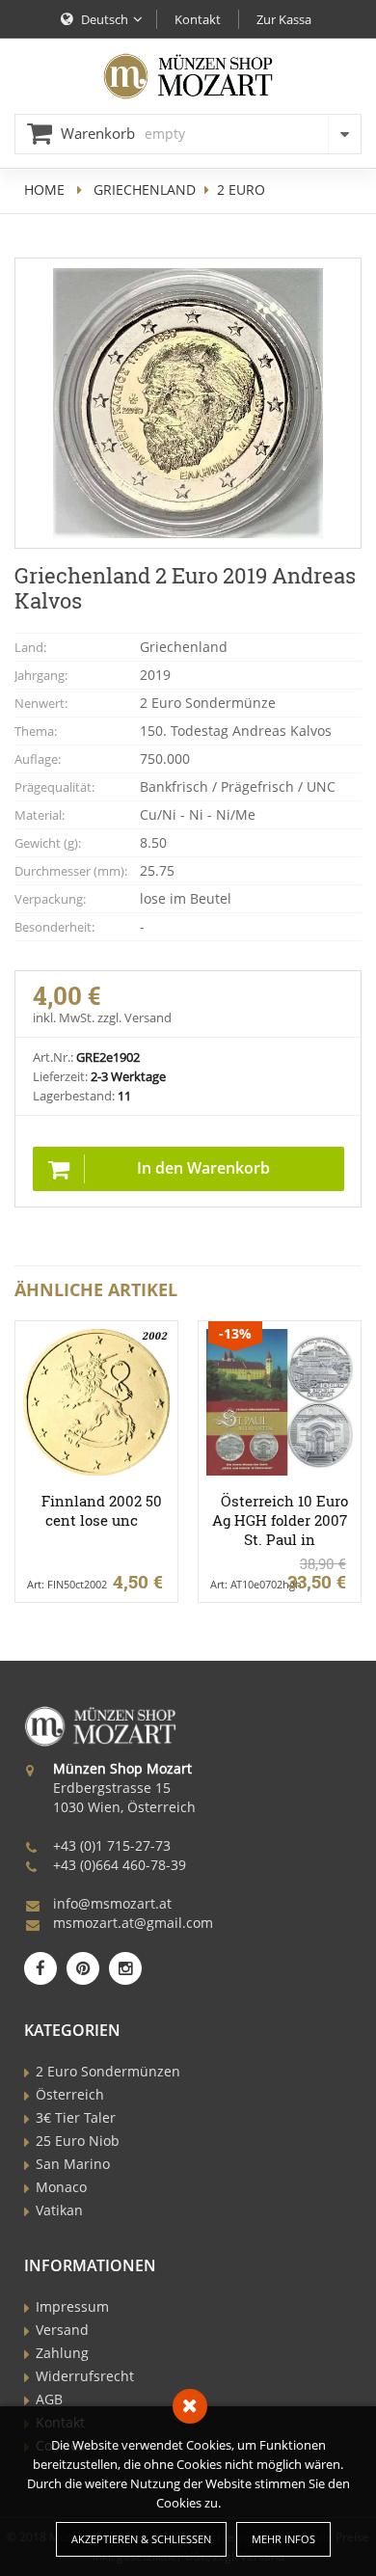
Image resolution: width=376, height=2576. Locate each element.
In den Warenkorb (203, 1168)
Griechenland (145, 190)
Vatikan (59, 2210)
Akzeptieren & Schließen (141, 2539)
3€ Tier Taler (76, 2117)
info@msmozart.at (112, 1903)
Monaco (61, 2187)
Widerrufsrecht (85, 2376)
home (44, 190)
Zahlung (62, 2353)
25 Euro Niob (78, 2141)
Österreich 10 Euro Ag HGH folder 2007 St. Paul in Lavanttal (280, 1530)
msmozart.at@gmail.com (133, 1923)
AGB (49, 2399)
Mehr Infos (283, 2539)
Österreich (70, 2094)
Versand (62, 2330)
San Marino (73, 2164)
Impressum (72, 2306)
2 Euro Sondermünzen (108, 2071)
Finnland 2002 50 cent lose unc (102, 1510)
